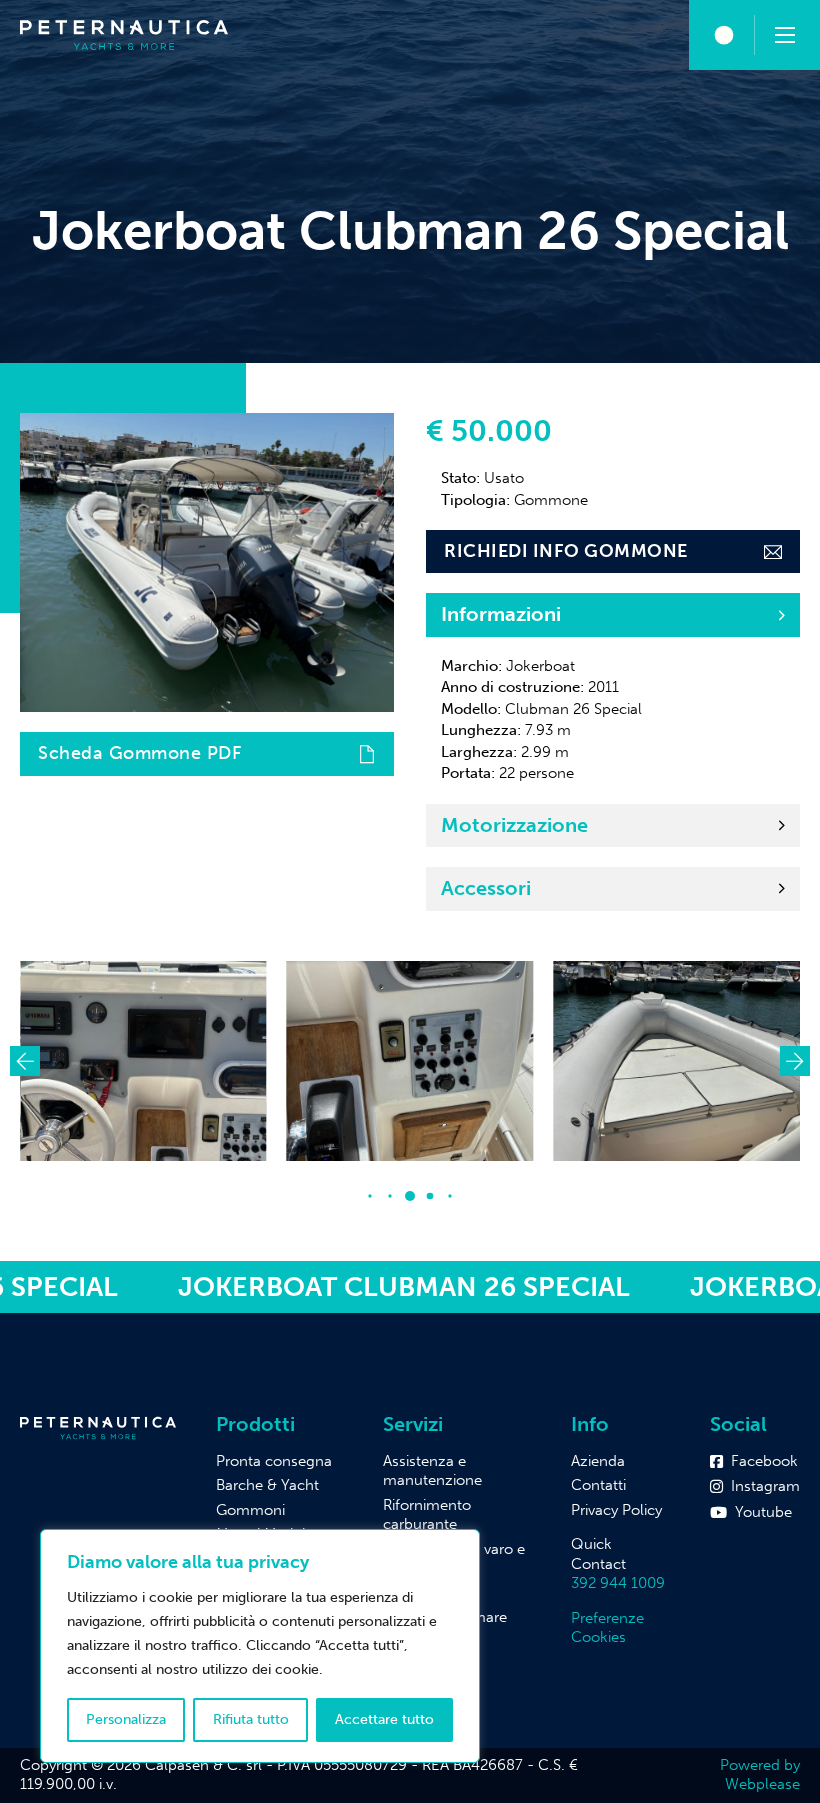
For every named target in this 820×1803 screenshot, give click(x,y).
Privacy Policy (616, 1510)
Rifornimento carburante (427, 1515)
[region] (260, 1646)
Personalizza (126, 1719)
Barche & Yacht (267, 1485)
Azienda (598, 1461)
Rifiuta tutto (251, 1719)
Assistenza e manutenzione (432, 1471)
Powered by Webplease (760, 1775)
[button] (613, 614)
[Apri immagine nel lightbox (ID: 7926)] (584, 1061)
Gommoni (250, 1510)
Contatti (598, 1485)
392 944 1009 (618, 1583)
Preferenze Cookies (607, 1628)
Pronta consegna (274, 1461)
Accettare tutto (384, 1719)
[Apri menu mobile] (785, 35)
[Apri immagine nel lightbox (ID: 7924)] (317, 1061)
